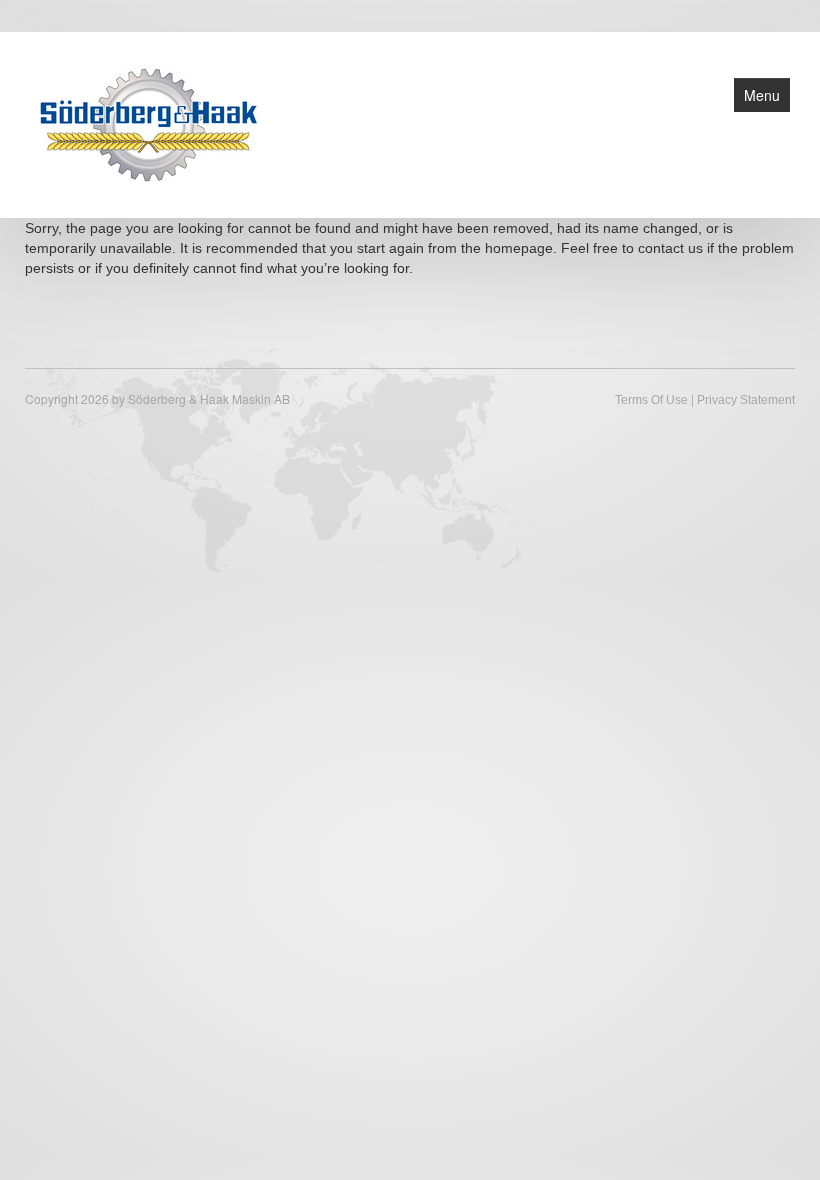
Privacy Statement (746, 400)
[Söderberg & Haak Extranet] (149, 123)
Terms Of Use (651, 400)
